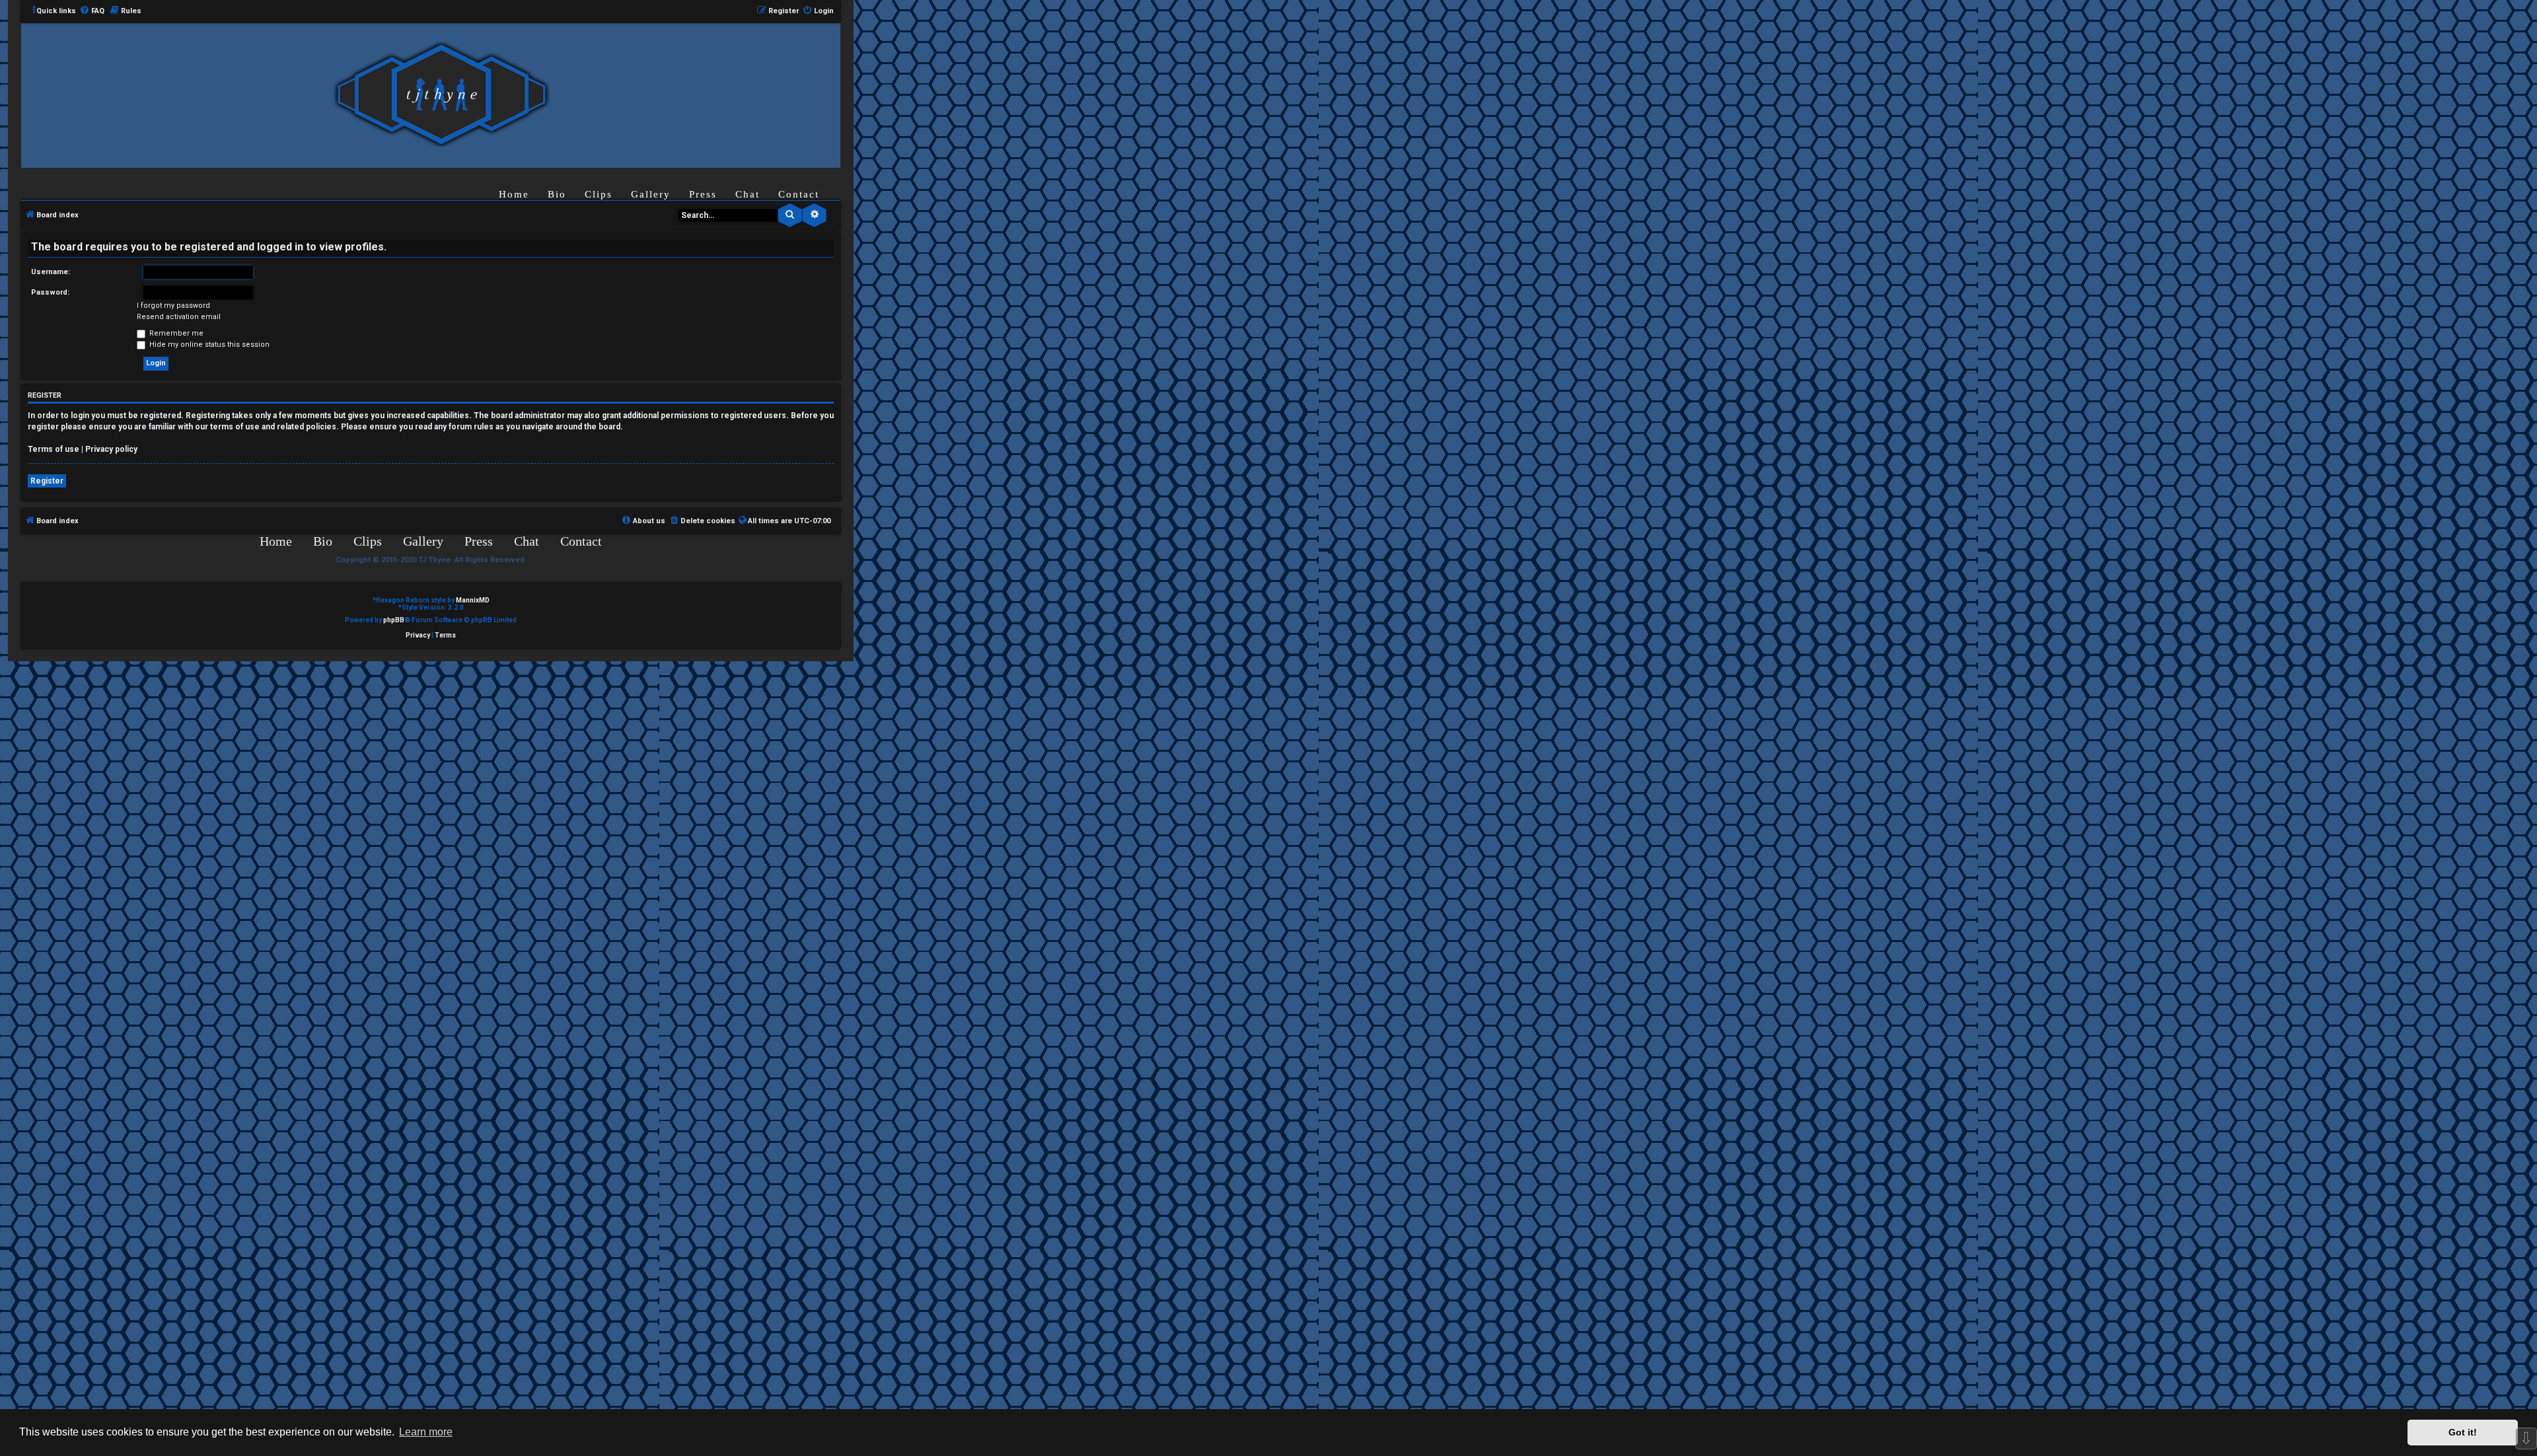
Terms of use (54, 449)
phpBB (394, 620)
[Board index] (441, 95)
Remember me (175, 333)
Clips (599, 194)
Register (47, 481)
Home (514, 194)
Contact (799, 194)
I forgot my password (173, 306)
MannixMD (473, 600)
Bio (557, 194)
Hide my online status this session (208, 345)
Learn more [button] (426, 1432)
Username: (51, 272)
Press (703, 194)
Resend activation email (179, 317)
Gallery (651, 194)
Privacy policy (111, 449)
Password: (50, 292)
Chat (748, 194)
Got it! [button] (2463, 1432)
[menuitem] (92, 11)
